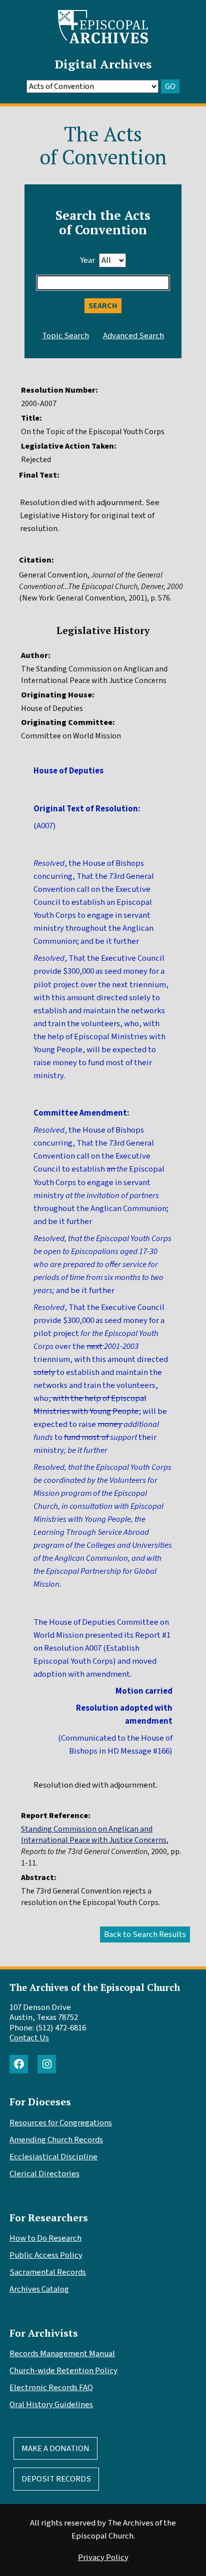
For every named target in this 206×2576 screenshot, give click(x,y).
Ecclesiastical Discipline (53, 2157)
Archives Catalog (39, 2289)
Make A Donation (55, 2449)
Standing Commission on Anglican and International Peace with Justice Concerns (94, 1835)
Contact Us (29, 2038)
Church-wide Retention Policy (63, 2371)
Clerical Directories (44, 2174)
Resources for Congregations (61, 2123)
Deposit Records (56, 2479)
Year (87, 260)
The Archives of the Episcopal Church (95, 1987)
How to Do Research (45, 2238)
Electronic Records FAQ (51, 2388)
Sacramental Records (48, 2272)
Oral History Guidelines (51, 2405)
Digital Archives (103, 64)
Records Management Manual (62, 2354)
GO (170, 86)
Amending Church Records (56, 2140)
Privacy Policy (103, 2558)
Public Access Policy (46, 2255)
